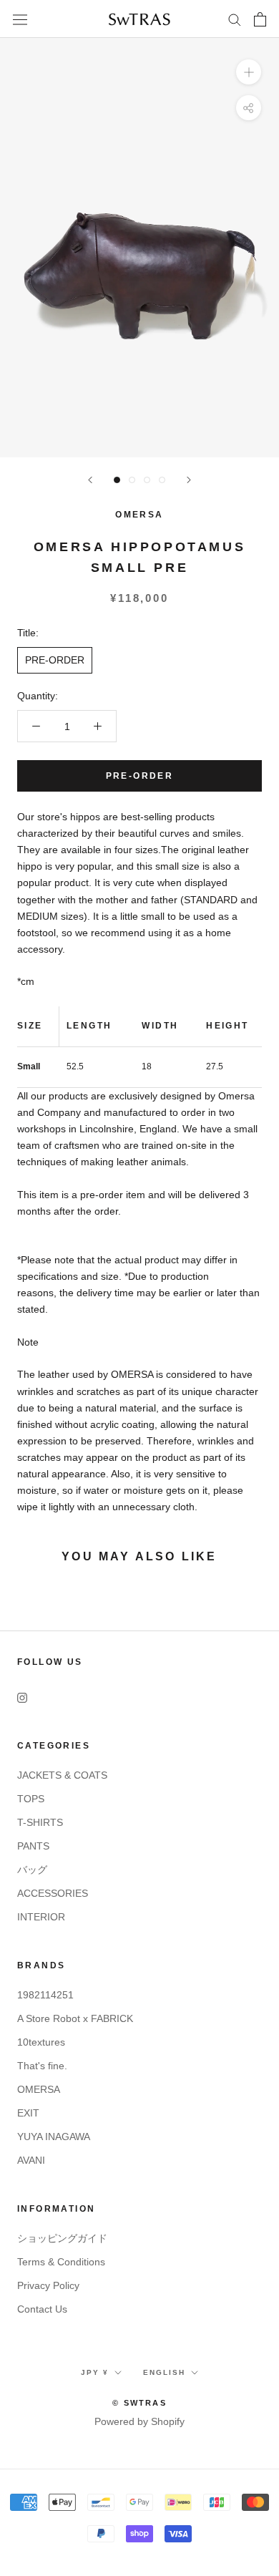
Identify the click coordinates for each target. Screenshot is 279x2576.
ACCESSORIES (53, 1893)
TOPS (31, 1799)
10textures (41, 2042)
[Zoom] (249, 72)
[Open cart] (260, 19)
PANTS (33, 1846)
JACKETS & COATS (62, 1775)
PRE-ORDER (55, 660)
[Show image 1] (117, 480)
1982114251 (45, 1995)
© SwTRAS (139, 2403)
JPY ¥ (95, 2372)
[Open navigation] (20, 19)
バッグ (32, 1870)
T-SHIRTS (40, 1822)
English (164, 2372)
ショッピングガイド (62, 2238)
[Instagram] (22, 1697)
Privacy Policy (48, 2285)
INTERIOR (41, 1917)
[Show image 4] (162, 480)
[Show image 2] (132, 480)
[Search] (235, 19)
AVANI (31, 2160)
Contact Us (42, 2309)
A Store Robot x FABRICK (75, 2018)
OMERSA (139, 515)
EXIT (28, 2113)
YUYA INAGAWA (54, 2137)
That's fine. (42, 2066)
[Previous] (90, 480)
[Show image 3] (147, 480)
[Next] (189, 480)
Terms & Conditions (61, 2262)
